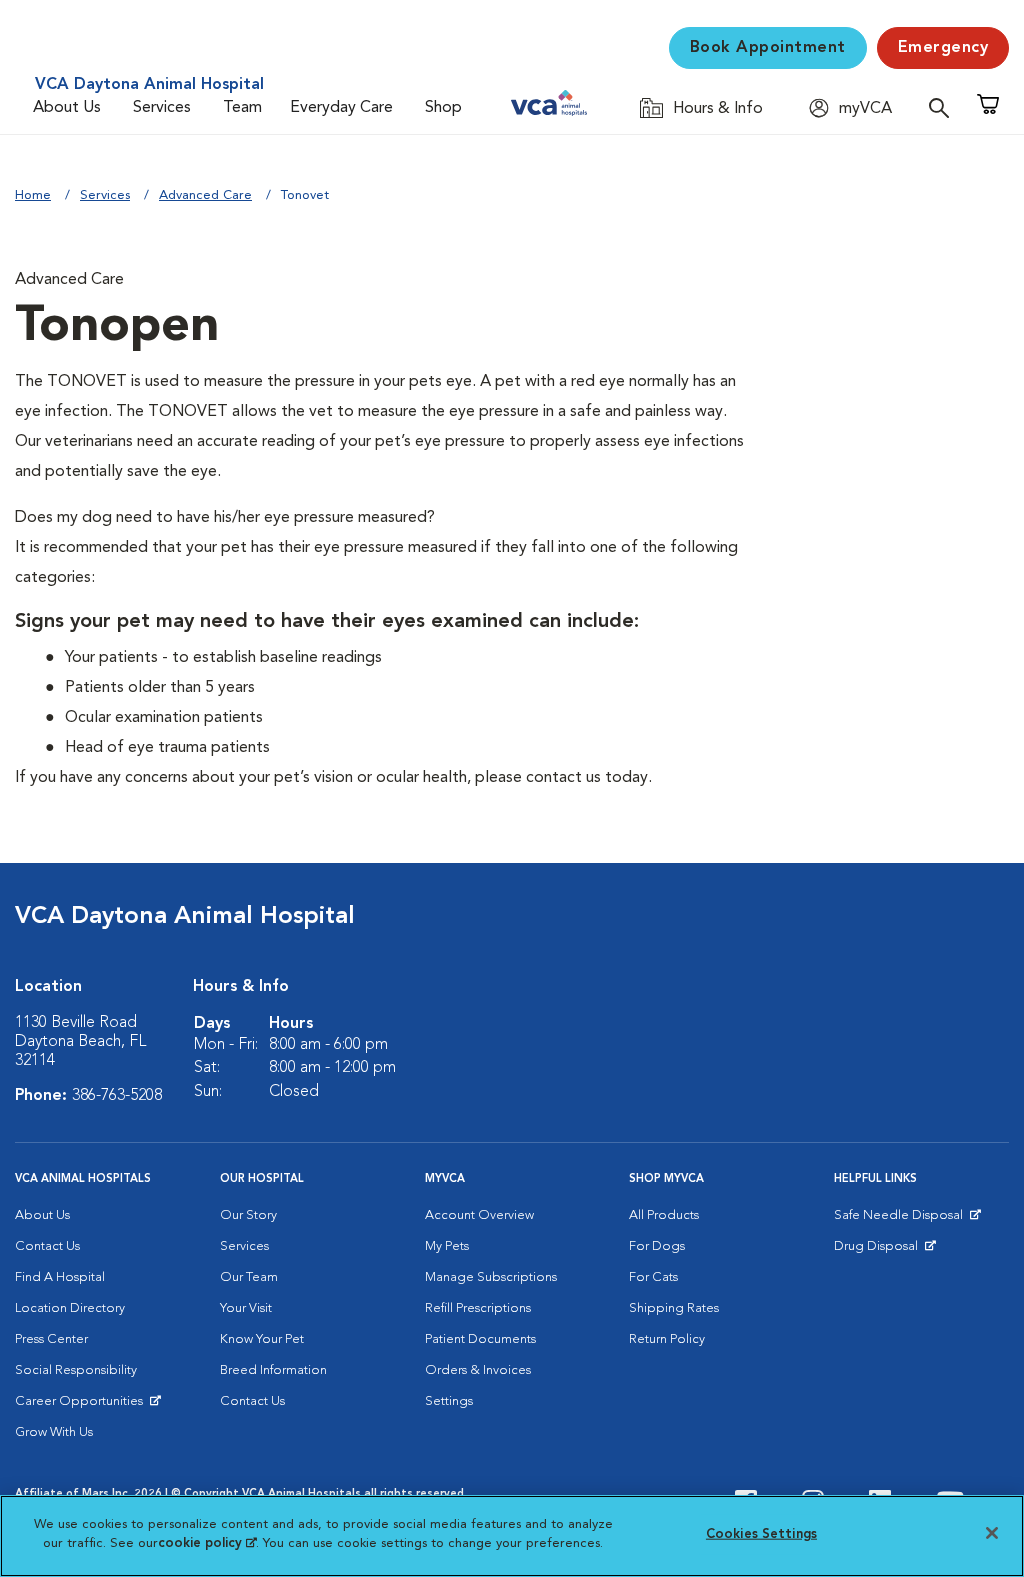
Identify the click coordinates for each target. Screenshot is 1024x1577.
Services (162, 108)
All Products (664, 1215)
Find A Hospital (60, 1277)
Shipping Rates (674, 1308)
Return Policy (667, 1339)
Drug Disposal (884, 1251)
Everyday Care (341, 108)
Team (242, 108)
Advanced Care (205, 195)
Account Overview (479, 1215)
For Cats (653, 1277)
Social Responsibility (76, 1370)
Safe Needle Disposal (901, 1220)
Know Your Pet (262, 1339)
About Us (67, 108)
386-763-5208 (117, 1096)
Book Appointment (768, 48)
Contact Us (47, 1246)
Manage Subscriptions (491, 1277)
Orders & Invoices (478, 1370)
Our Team (249, 1277)
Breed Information (273, 1370)
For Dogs (657, 1246)
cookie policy (207, 1543)
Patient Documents (480, 1339)
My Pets (447, 1246)
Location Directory (70, 1308)
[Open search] (944, 107)
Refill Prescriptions (478, 1308)
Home (33, 195)
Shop (443, 108)
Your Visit (246, 1308)
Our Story (248, 1215)
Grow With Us (54, 1432)
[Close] (992, 1533)
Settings (449, 1401)
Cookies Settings (761, 1534)
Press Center (51, 1339)
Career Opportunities (82, 1406)
